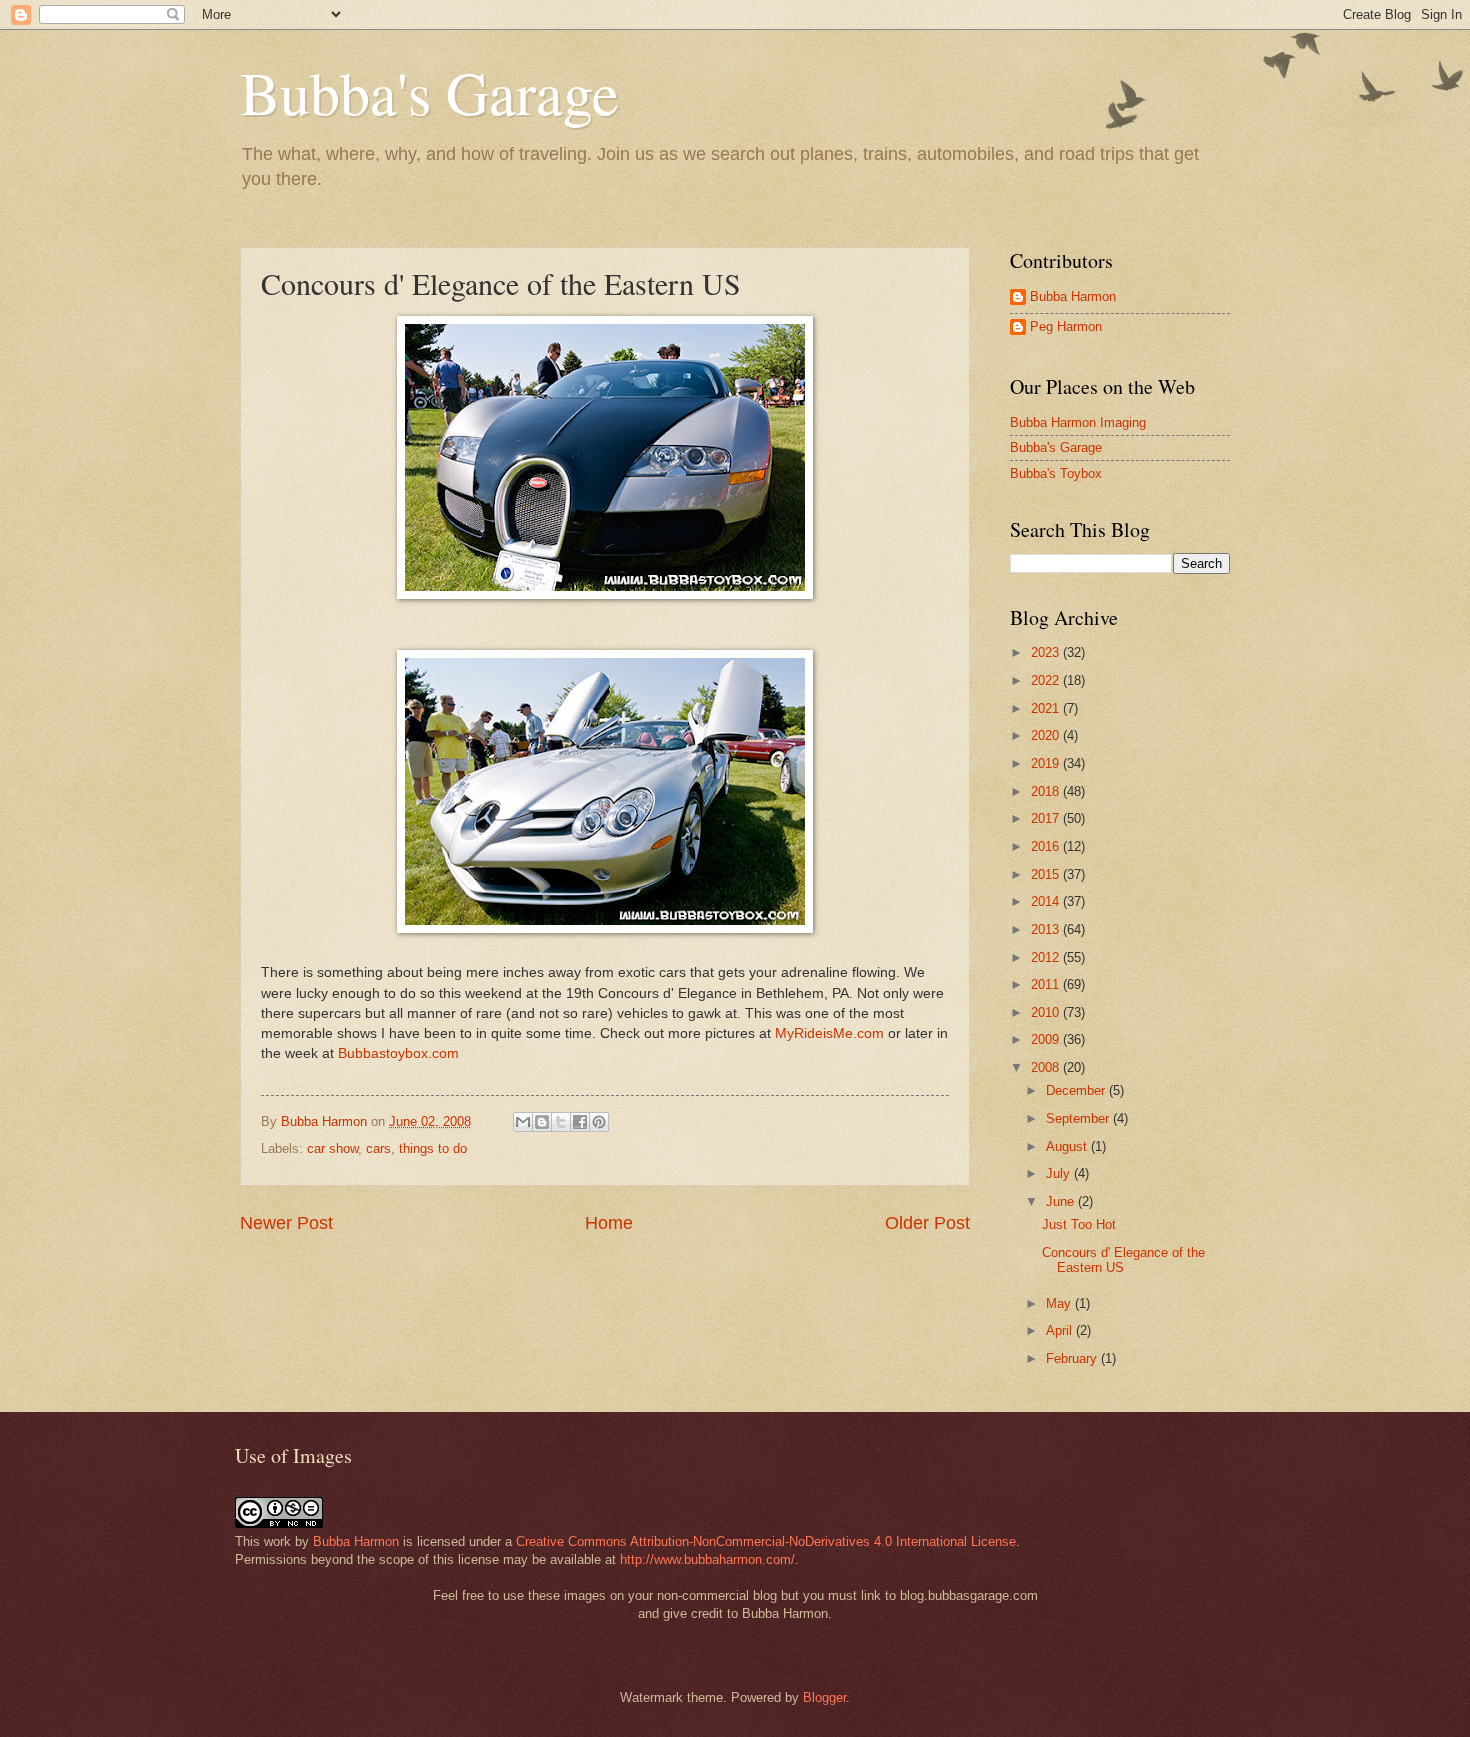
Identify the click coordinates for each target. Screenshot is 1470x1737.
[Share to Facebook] (580, 1122)
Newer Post (286, 1223)
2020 (1047, 735)
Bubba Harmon (1073, 296)
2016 (1047, 846)
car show (332, 1148)
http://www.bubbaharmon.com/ (707, 1559)
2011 (1047, 984)
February (1073, 1358)
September (1079, 1118)
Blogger (824, 1697)
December (1077, 1090)
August (1068, 1146)
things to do (433, 1148)
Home (609, 1223)
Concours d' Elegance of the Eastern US (1123, 1260)
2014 (1047, 901)
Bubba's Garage (429, 92)
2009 (1047, 1039)
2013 (1047, 929)
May (1060, 1303)
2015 (1047, 874)
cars (378, 1148)
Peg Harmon (1066, 326)
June (1062, 1201)
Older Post (927, 1223)
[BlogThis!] (542, 1122)
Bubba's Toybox (1056, 473)
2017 (1047, 818)
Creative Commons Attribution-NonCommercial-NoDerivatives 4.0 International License (766, 1541)
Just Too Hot (1079, 1224)
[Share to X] (561, 1122)
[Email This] (523, 1122)
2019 (1047, 763)
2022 (1047, 680)
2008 (1047, 1067)
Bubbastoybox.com (398, 1053)
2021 (1047, 708)
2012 (1047, 957)
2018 (1047, 791)
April (1061, 1330)
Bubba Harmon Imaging (1078, 422)
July (1060, 1173)
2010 (1047, 1012)
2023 (1047, 652)
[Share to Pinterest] (599, 1122)
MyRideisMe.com (829, 1033)
